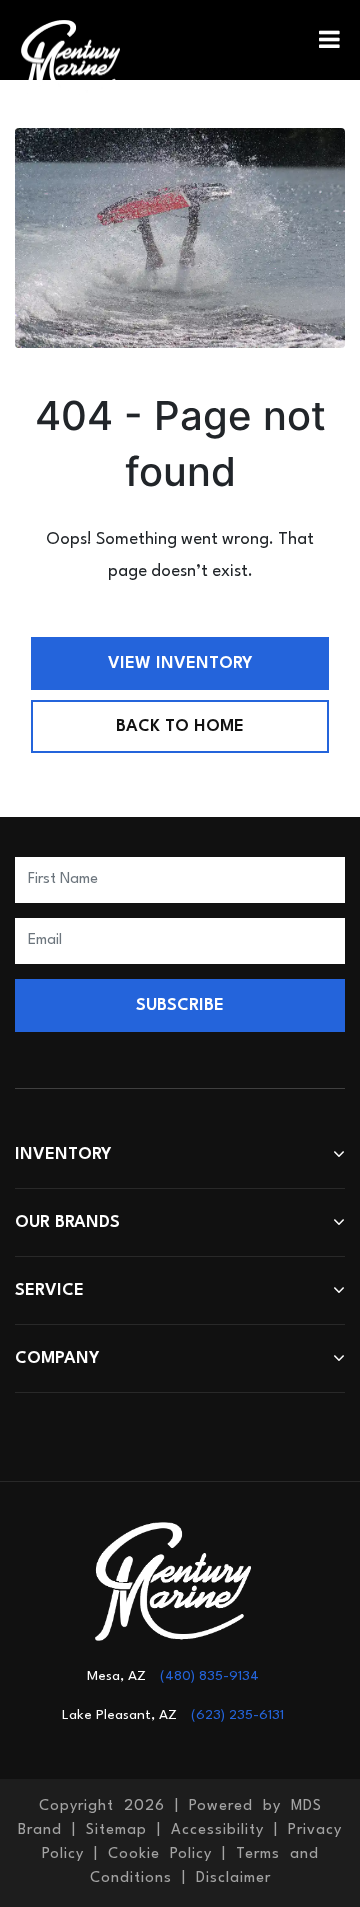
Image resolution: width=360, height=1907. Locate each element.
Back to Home (180, 726)
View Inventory (180, 663)
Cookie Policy (160, 1854)
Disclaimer (233, 1878)
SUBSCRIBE (180, 1005)
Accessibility (217, 1830)
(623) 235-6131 (237, 1715)
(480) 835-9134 (209, 1676)
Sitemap (116, 1830)
